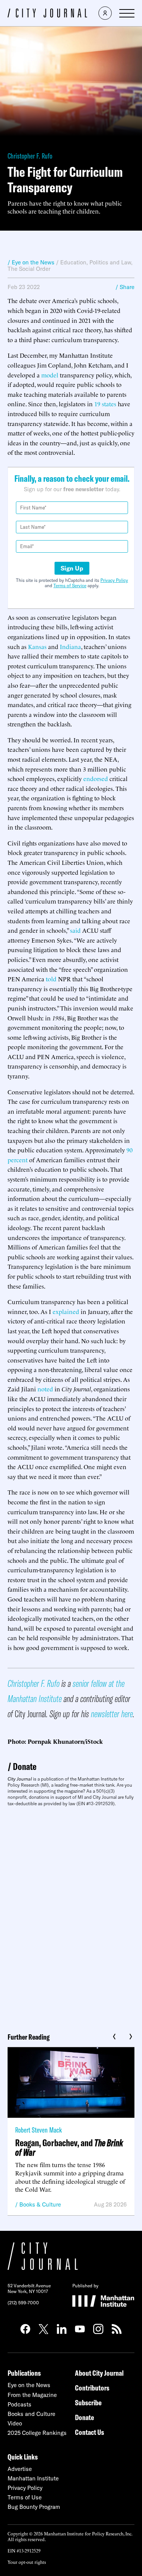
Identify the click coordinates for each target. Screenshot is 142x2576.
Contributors (92, 2388)
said (75, 930)
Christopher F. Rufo (30, 156)
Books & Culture (40, 2204)
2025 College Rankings (37, 2433)
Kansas (37, 646)
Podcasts (20, 2404)
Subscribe (88, 2402)
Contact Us (90, 2432)
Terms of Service (70, 585)
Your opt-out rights (27, 2562)
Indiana (70, 646)
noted (45, 1389)
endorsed (96, 778)
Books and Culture (31, 2414)
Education (73, 262)
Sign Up (72, 568)
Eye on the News (29, 2385)
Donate (25, 1766)
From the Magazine (32, 2395)
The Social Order (29, 269)
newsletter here (112, 1714)
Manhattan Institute (33, 2478)
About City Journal (99, 2373)
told (51, 979)
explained (66, 1311)
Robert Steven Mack (38, 2130)
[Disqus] (71, 1917)
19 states (105, 404)
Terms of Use (25, 2497)
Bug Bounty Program (34, 2507)
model (50, 375)
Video (15, 2423)
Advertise (20, 2469)
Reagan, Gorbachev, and (69, 2147)
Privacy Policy (114, 580)
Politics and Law (110, 262)
